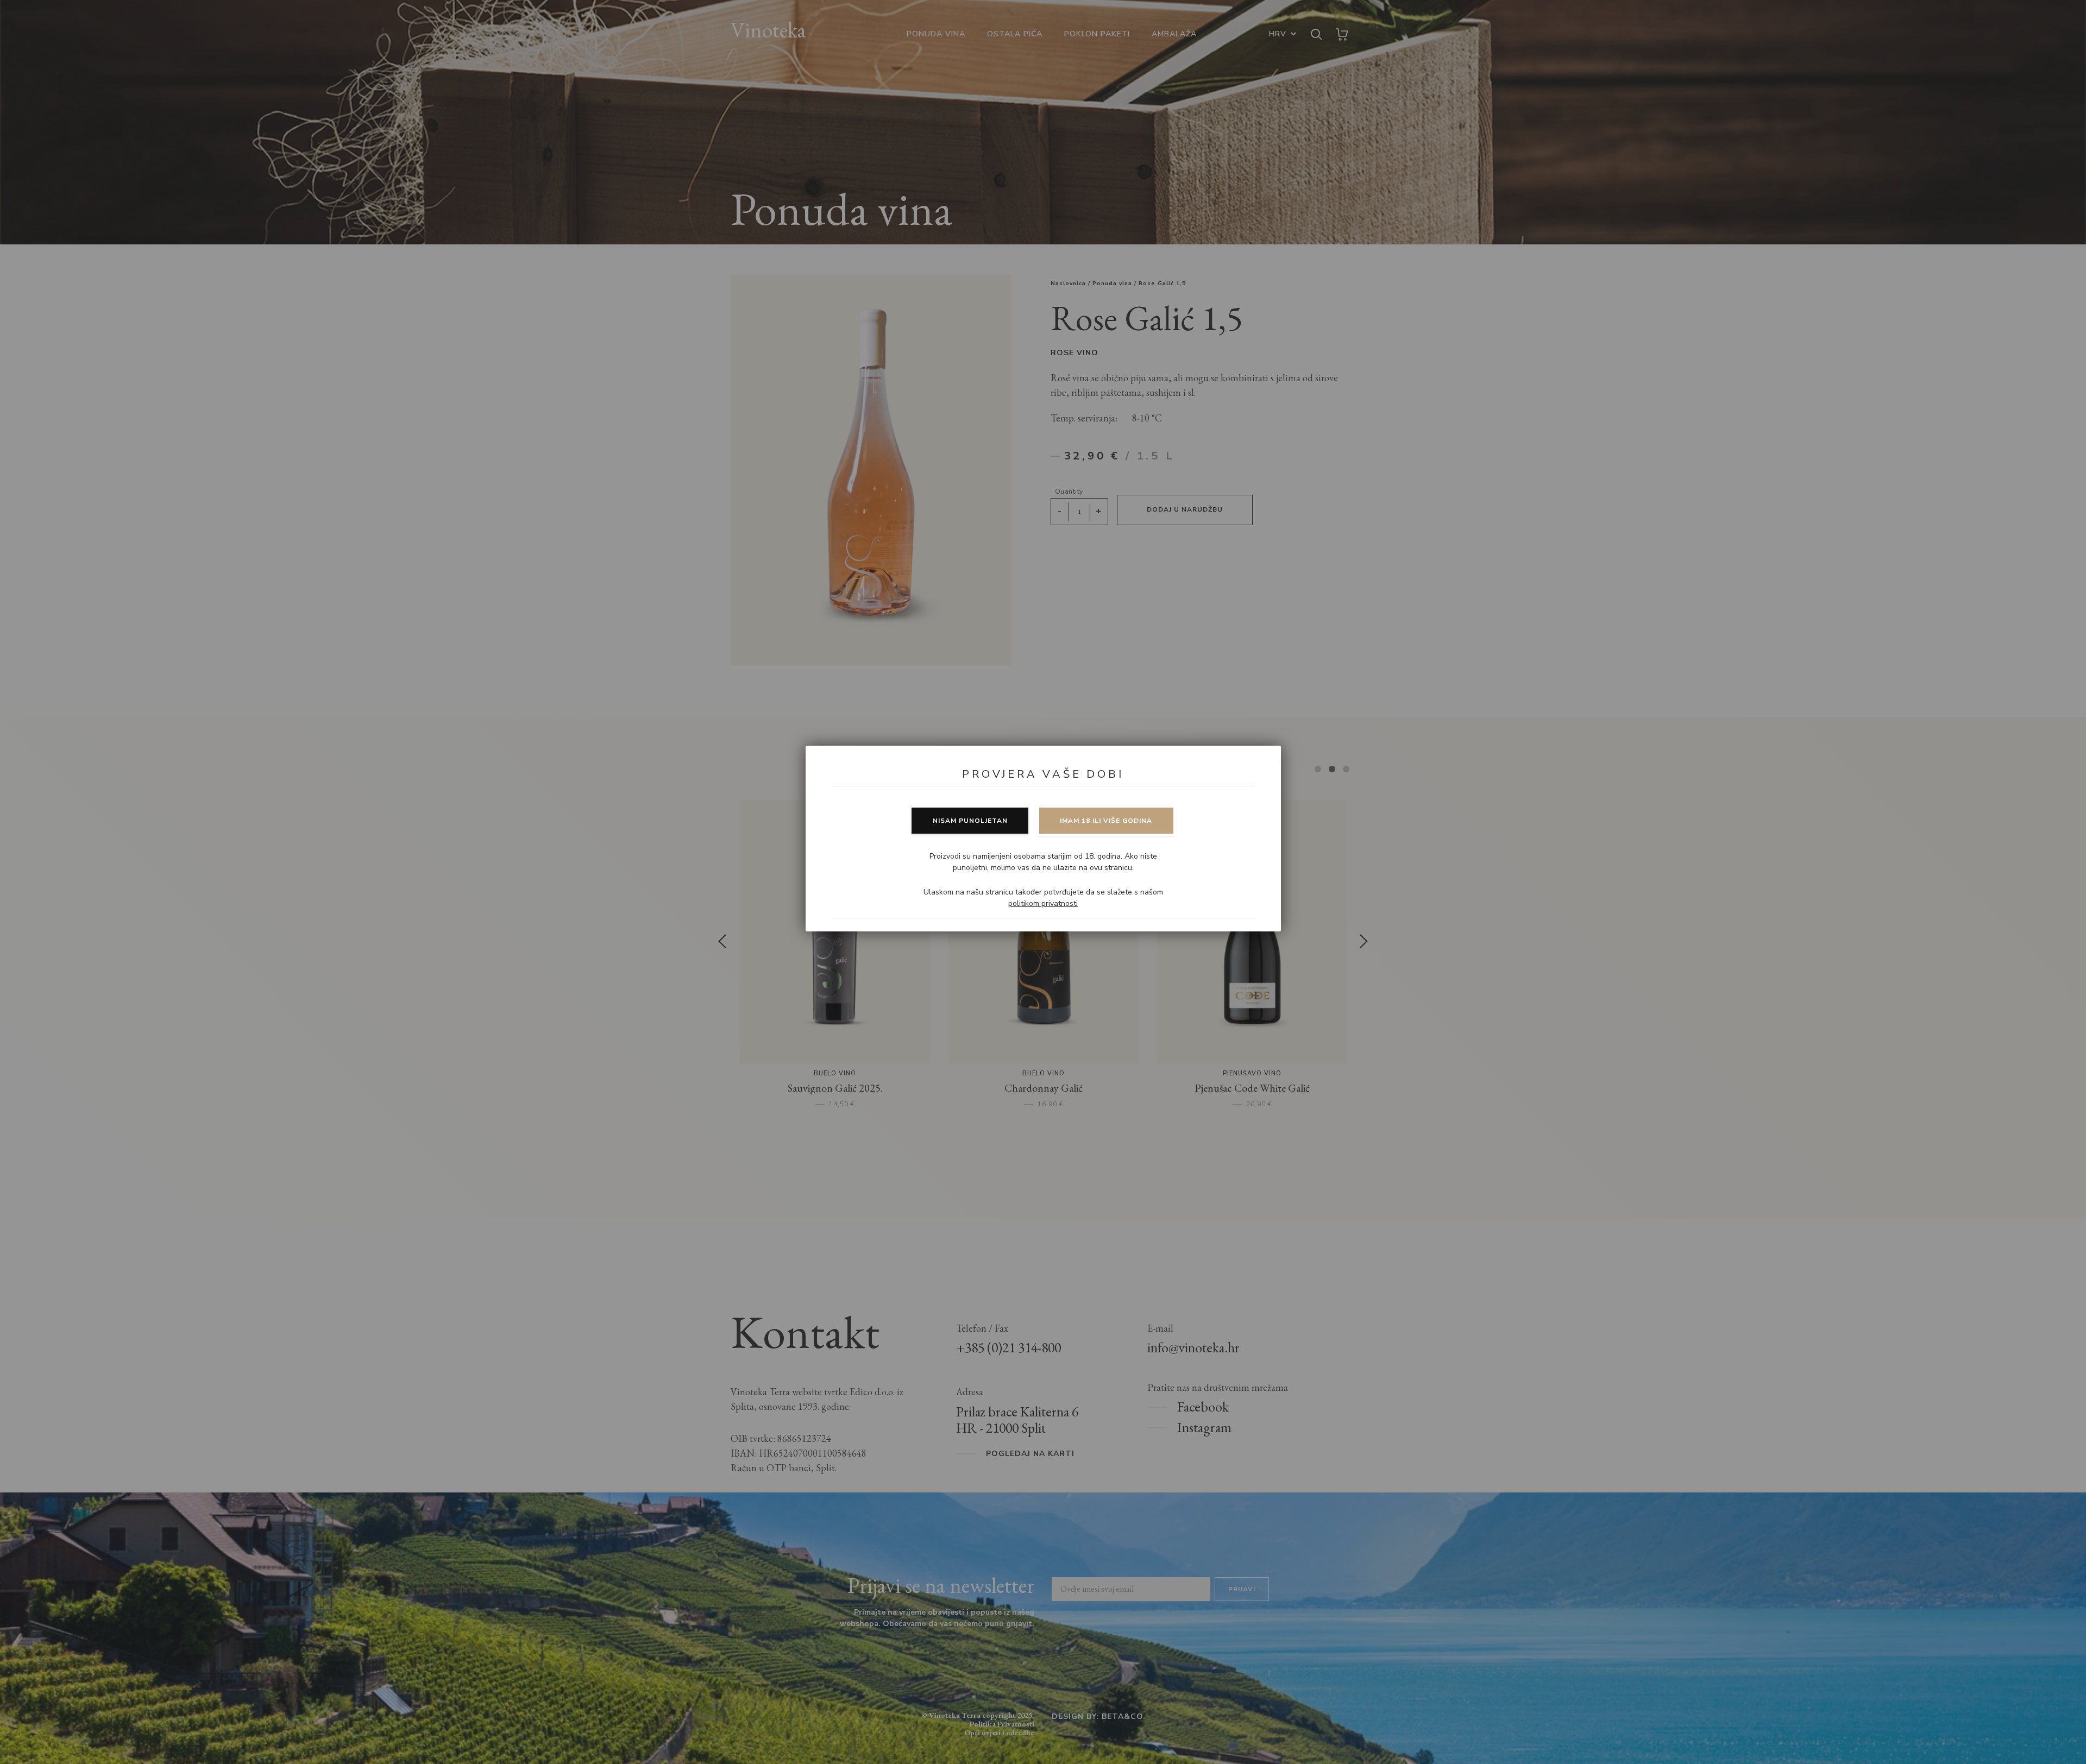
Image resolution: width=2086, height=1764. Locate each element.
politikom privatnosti (1043, 903)
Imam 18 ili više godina (1106, 821)
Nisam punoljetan (970, 821)
